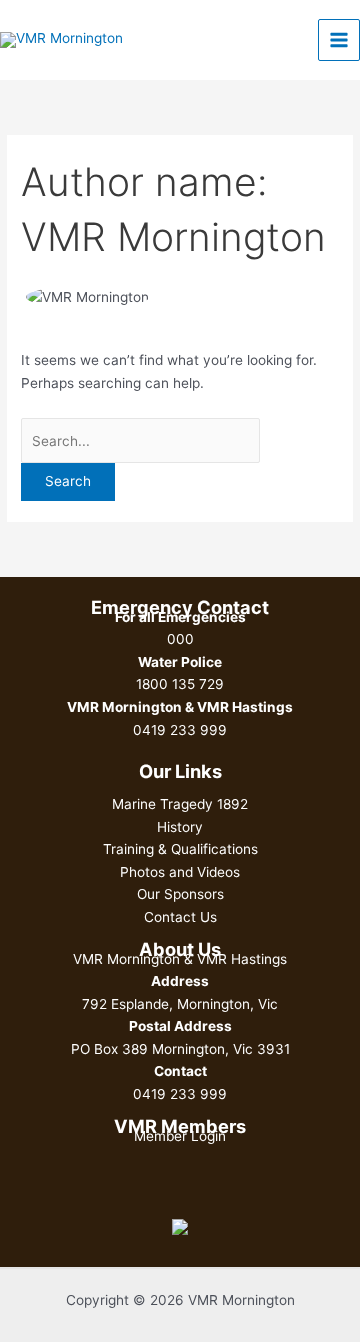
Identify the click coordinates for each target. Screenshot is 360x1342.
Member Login (180, 1136)
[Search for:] (140, 441)
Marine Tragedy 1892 (180, 804)
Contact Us (180, 917)
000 (180, 639)
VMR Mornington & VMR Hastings (180, 959)
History (180, 827)
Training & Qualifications (180, 849)
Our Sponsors (180, 894)
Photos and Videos (180, 872)
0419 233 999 (180, 730)
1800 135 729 (180, 684)
